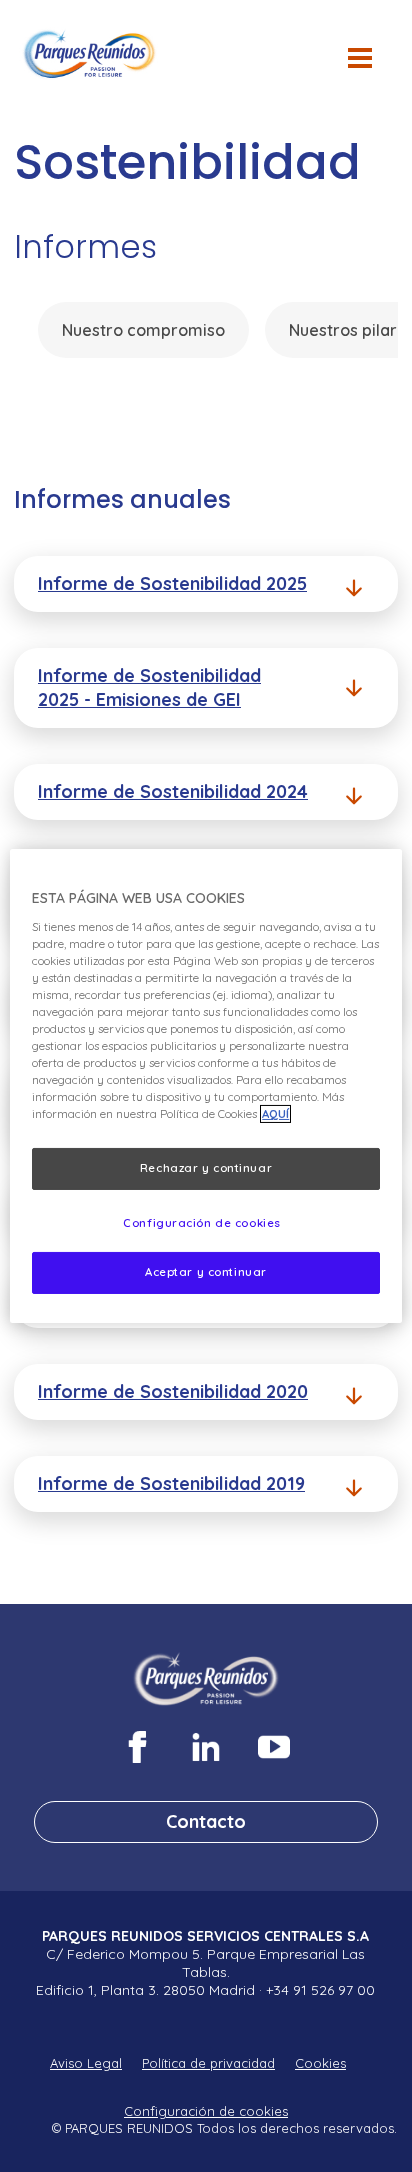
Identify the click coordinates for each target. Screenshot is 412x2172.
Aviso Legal (86, 2063)
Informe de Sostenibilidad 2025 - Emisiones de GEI (149, 687)
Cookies (320, 2063)
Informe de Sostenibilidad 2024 (173, 791)
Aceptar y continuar (206, 1272)
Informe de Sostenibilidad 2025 (172, 583)
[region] (205, 1086)
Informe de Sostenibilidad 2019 (171, 1483)
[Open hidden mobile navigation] (368, 68)
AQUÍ (275, 1114)
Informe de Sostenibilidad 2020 (173, 1391)
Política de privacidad (208, 2063)
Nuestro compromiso (143, 330)
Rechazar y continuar (206, 1168)
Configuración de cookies (206, 2111)
